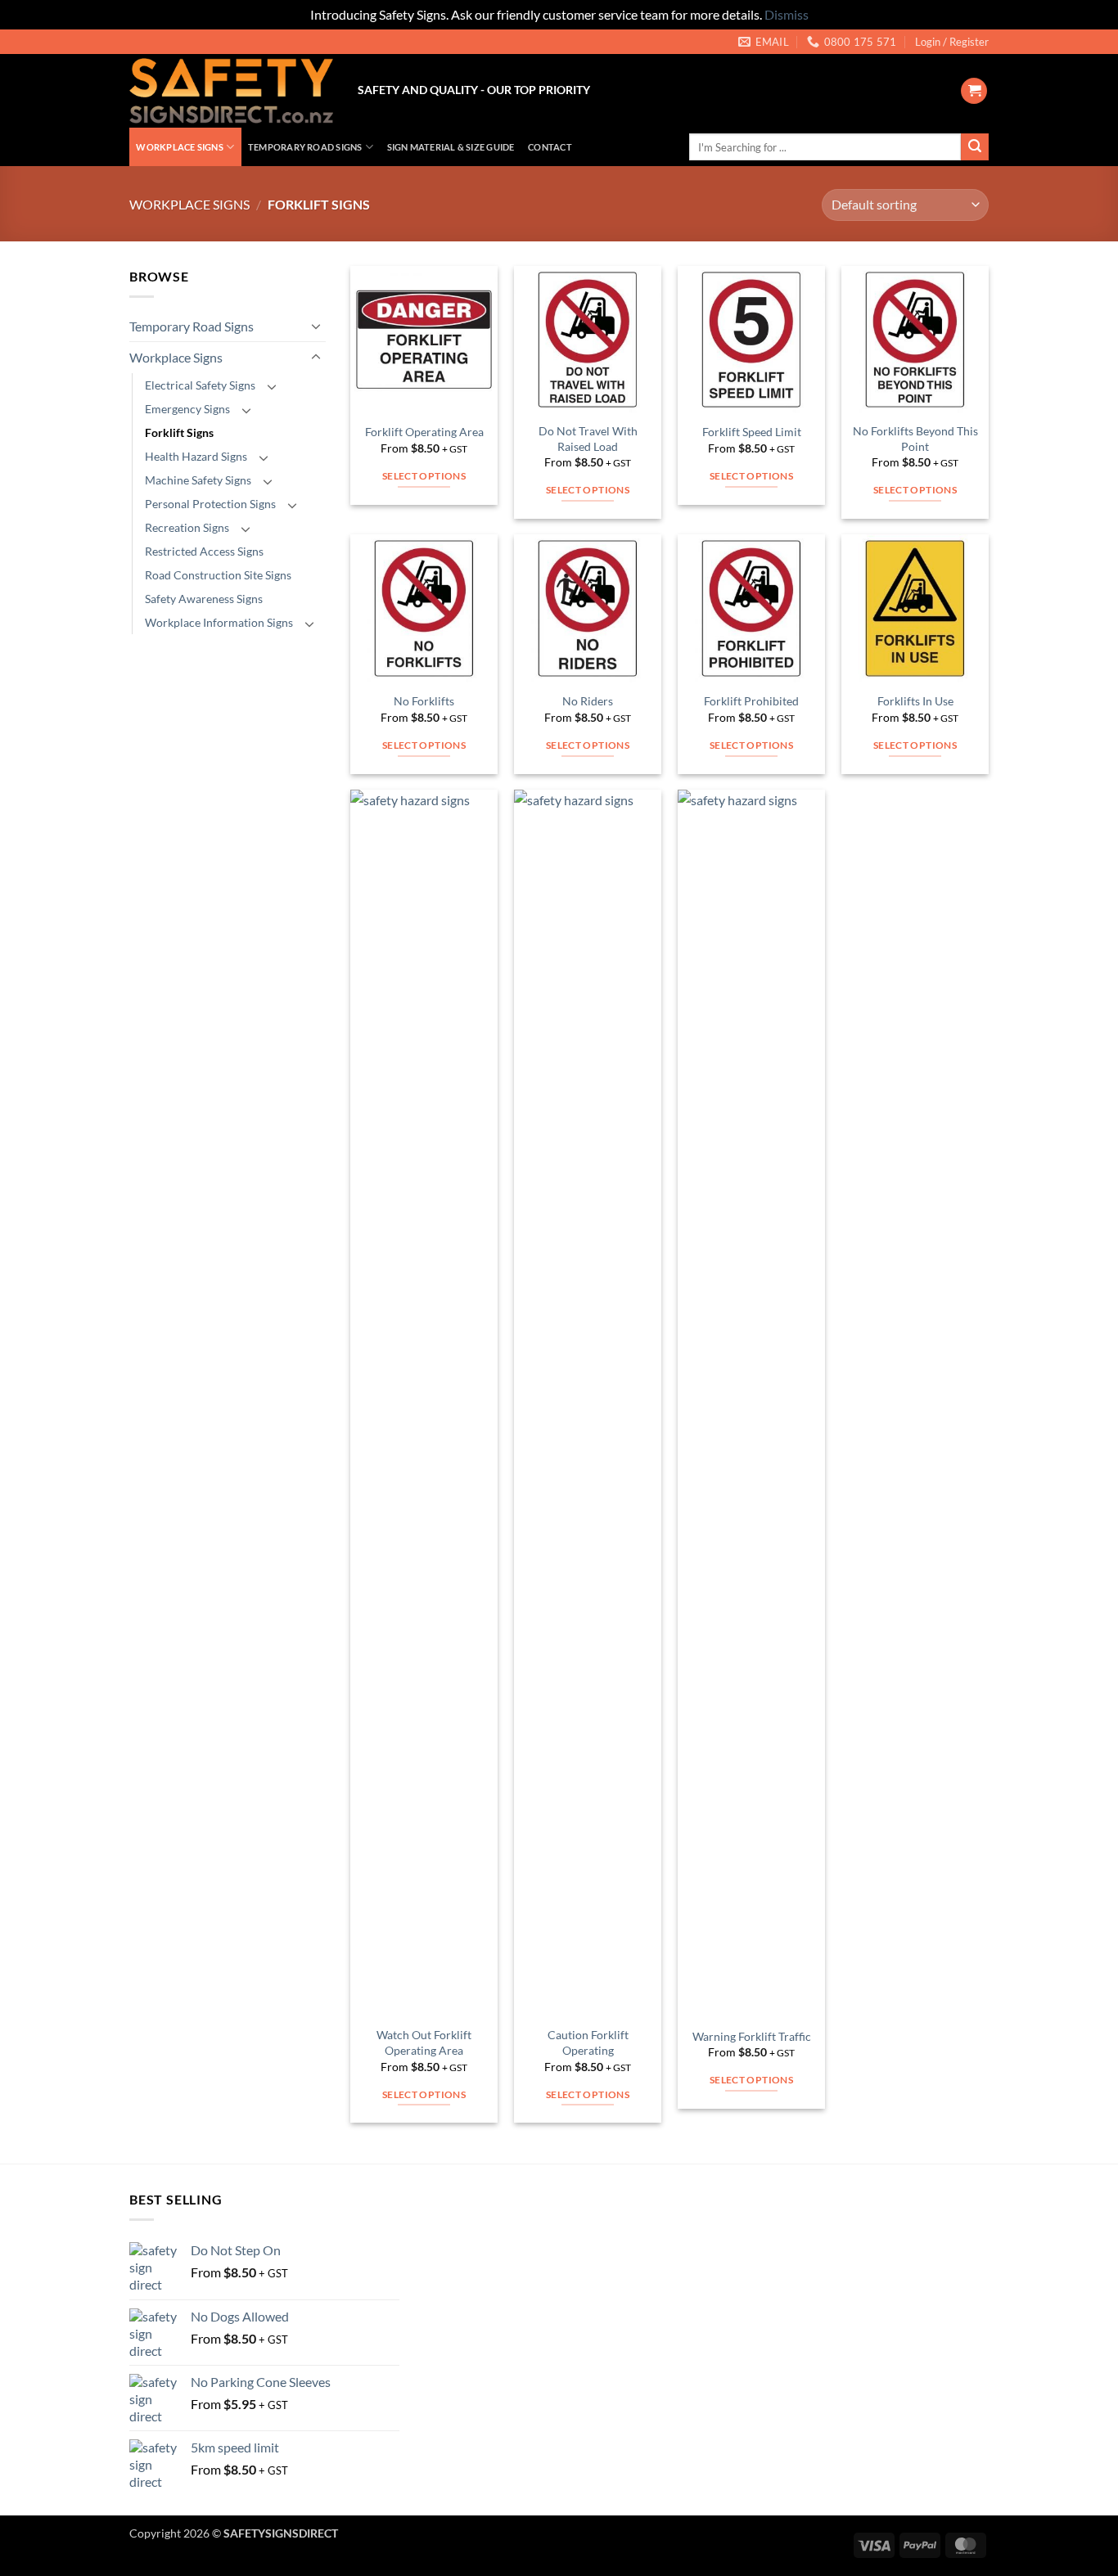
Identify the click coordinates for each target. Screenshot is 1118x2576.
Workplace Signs (179, 147)
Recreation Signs (187, 527)
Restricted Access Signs (204, 551)
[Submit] (975, 147)
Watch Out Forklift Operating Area (424, 2042)
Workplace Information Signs (219, 622)
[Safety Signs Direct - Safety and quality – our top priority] (231, 91)
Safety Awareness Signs (204, 599)
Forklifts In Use (915, 701)
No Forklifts (424, 701)
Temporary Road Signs (305, 147)
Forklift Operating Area (424, 432)
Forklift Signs (179, 432)
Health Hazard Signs (196, 456)
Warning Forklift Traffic (752, 2036)
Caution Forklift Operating (588, 2042)
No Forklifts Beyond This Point (915, 439)
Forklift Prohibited (751, 701)
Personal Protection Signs (210, 504)
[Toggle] (316, 326)
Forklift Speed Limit (752, 432)
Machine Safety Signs (198, 480)
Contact (550, 147)
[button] (952, 42)
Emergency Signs (187, 409)
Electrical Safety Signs (200, 385)
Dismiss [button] (787, 14)
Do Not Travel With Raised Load (588, 439)
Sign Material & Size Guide (451, 147)
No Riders (588, 701)
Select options (424, 476)
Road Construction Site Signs (218, 575)
